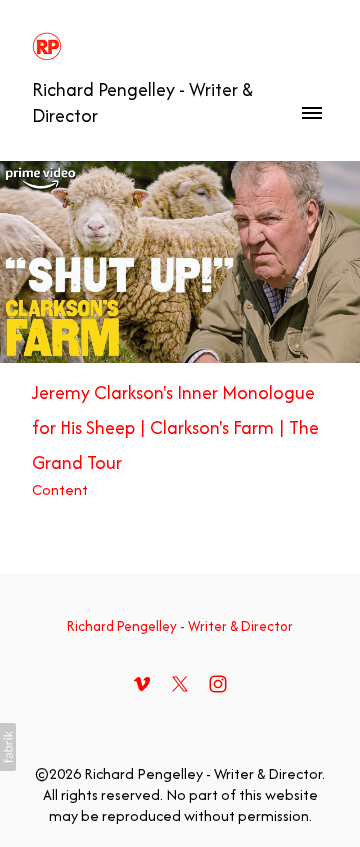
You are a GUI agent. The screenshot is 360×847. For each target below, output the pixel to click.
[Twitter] (180, 684)
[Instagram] (218, 684)
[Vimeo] (142, 684)
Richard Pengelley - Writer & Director (180, 626)
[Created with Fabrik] (8, 747)
